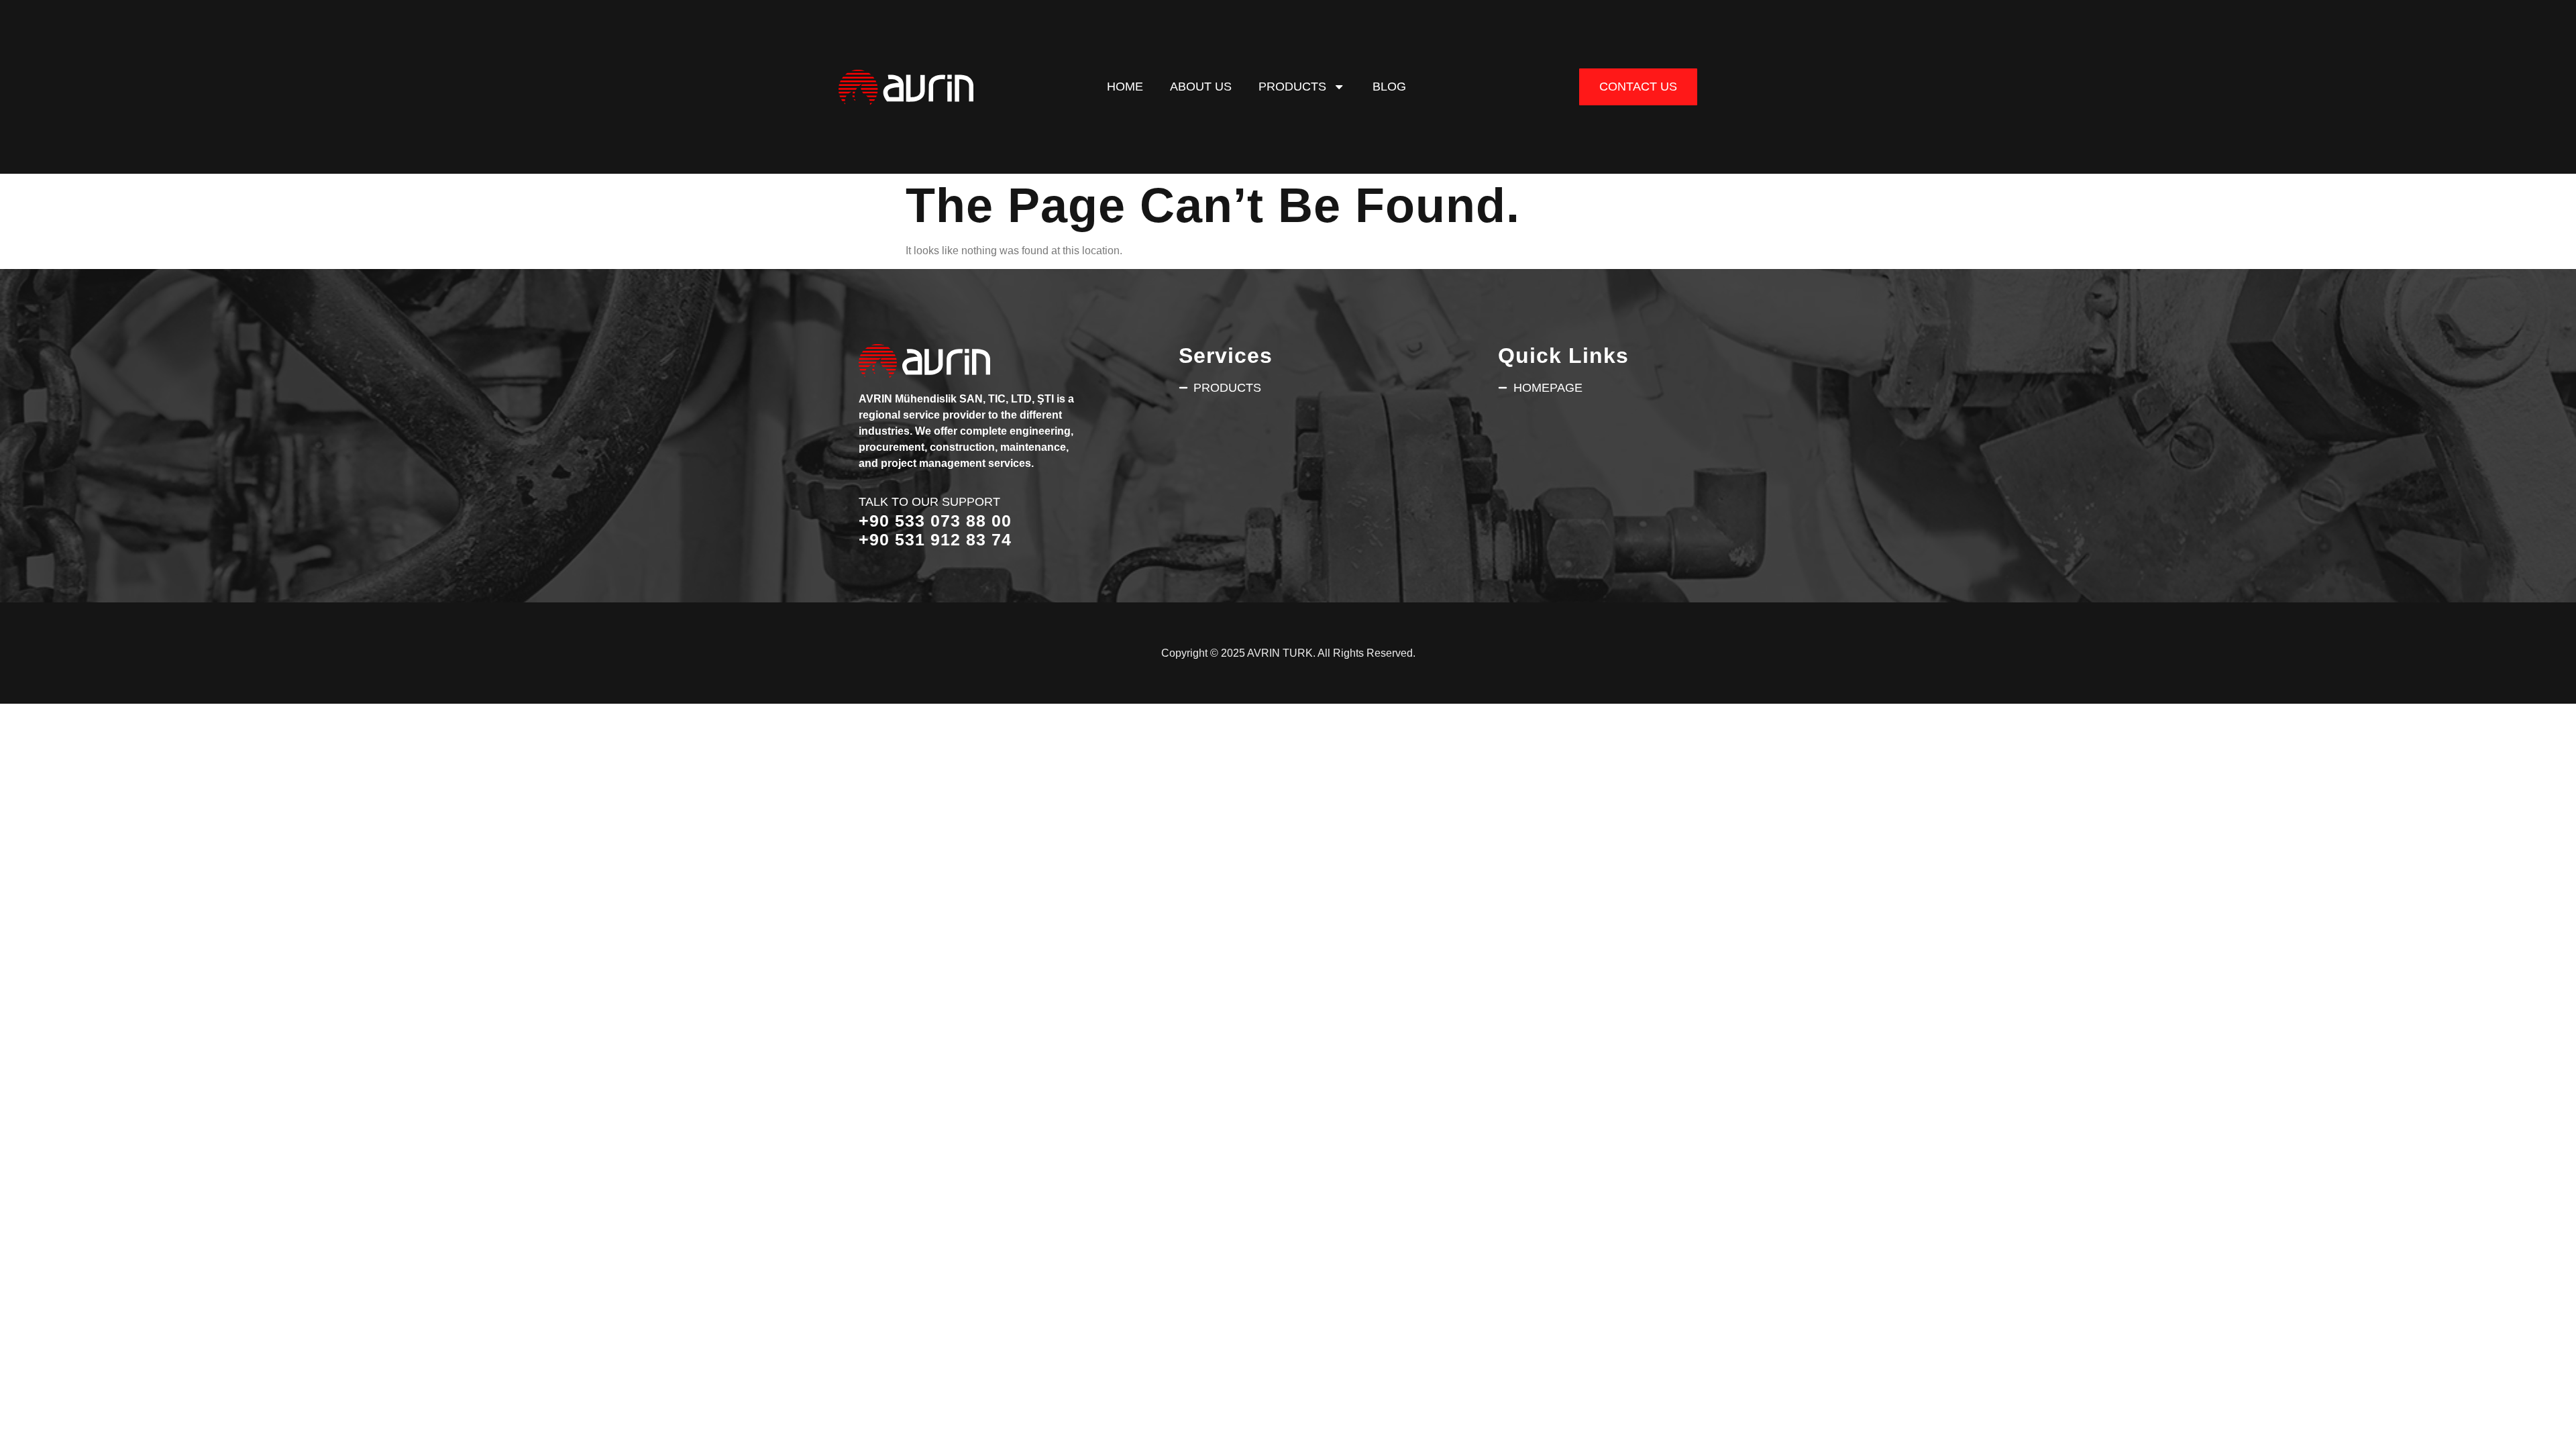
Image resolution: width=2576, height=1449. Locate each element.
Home (1125, 86)
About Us (1201, 86)
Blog (1389, 86)
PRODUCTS (1292, 86)
